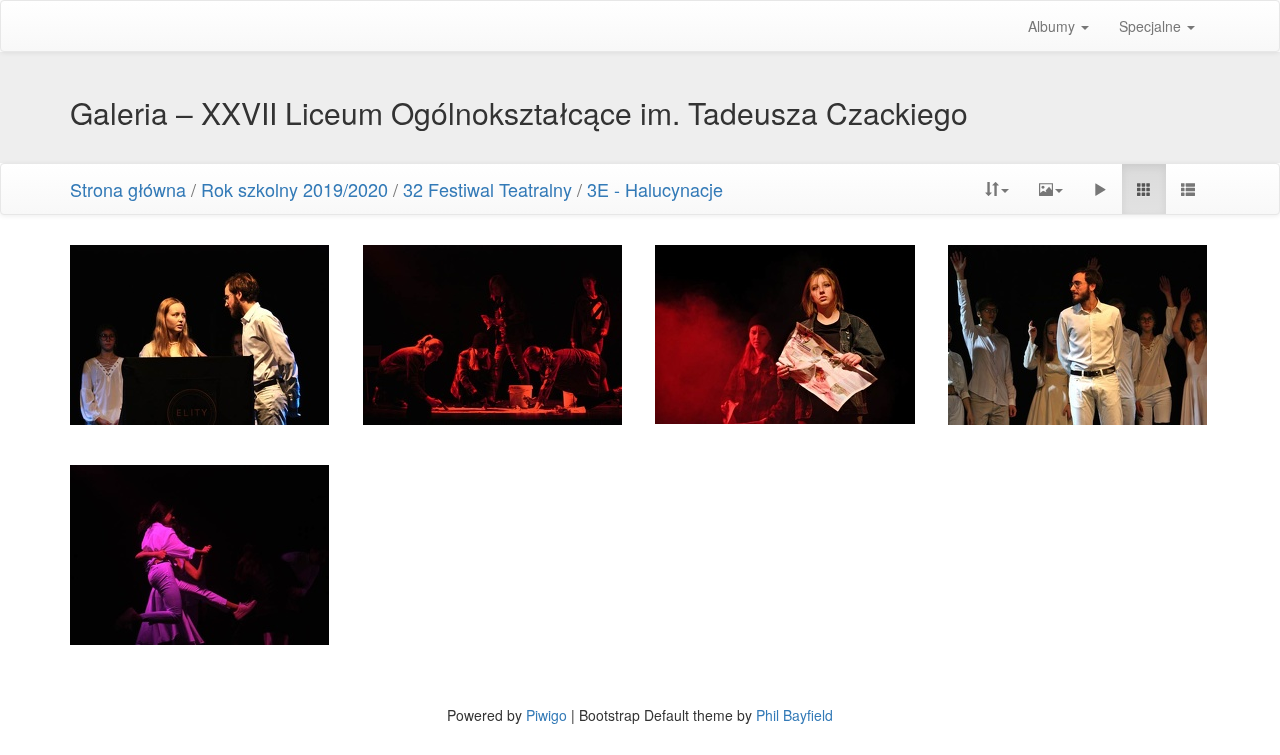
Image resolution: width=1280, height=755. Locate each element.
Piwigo (546, 715)
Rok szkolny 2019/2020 (294, 189)
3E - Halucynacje (655, 189)
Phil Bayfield (794, 715)
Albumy (1053, 26)
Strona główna (128, 189)
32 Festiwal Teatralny (487, 189)
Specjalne (1152, 26)
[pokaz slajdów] (1100, 189)
